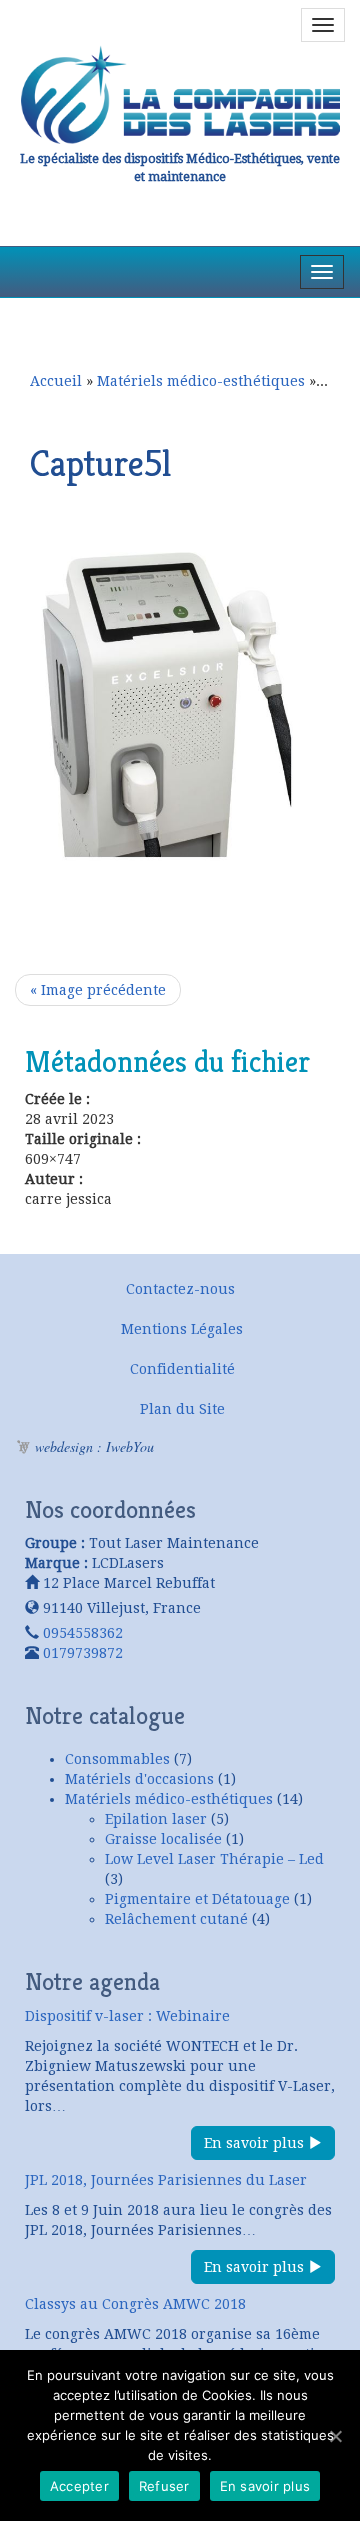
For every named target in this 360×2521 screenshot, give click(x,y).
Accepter (79, 2486)
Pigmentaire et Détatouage (197, 1899)
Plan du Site (182, 1409)
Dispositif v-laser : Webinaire (127, 2016)
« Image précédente (98, 990)
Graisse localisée (163, 1839)
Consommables (117, 1759)
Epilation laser (156, 1819)
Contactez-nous (180, 1289)
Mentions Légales (182, 1329)
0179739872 (83, 1653)
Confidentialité (182, 1369)
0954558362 (83, 1633)
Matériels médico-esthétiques (201, 381)
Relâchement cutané (176, 1919)
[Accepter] (335, 2436)
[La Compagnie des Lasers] (180, 95)
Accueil (56, 381)
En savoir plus (256, 2143)
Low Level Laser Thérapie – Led (214, 1859)
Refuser (164, 2486)
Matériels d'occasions (139, 1779)
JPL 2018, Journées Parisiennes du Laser (166, 2180)
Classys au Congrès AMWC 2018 (135, 2304)
